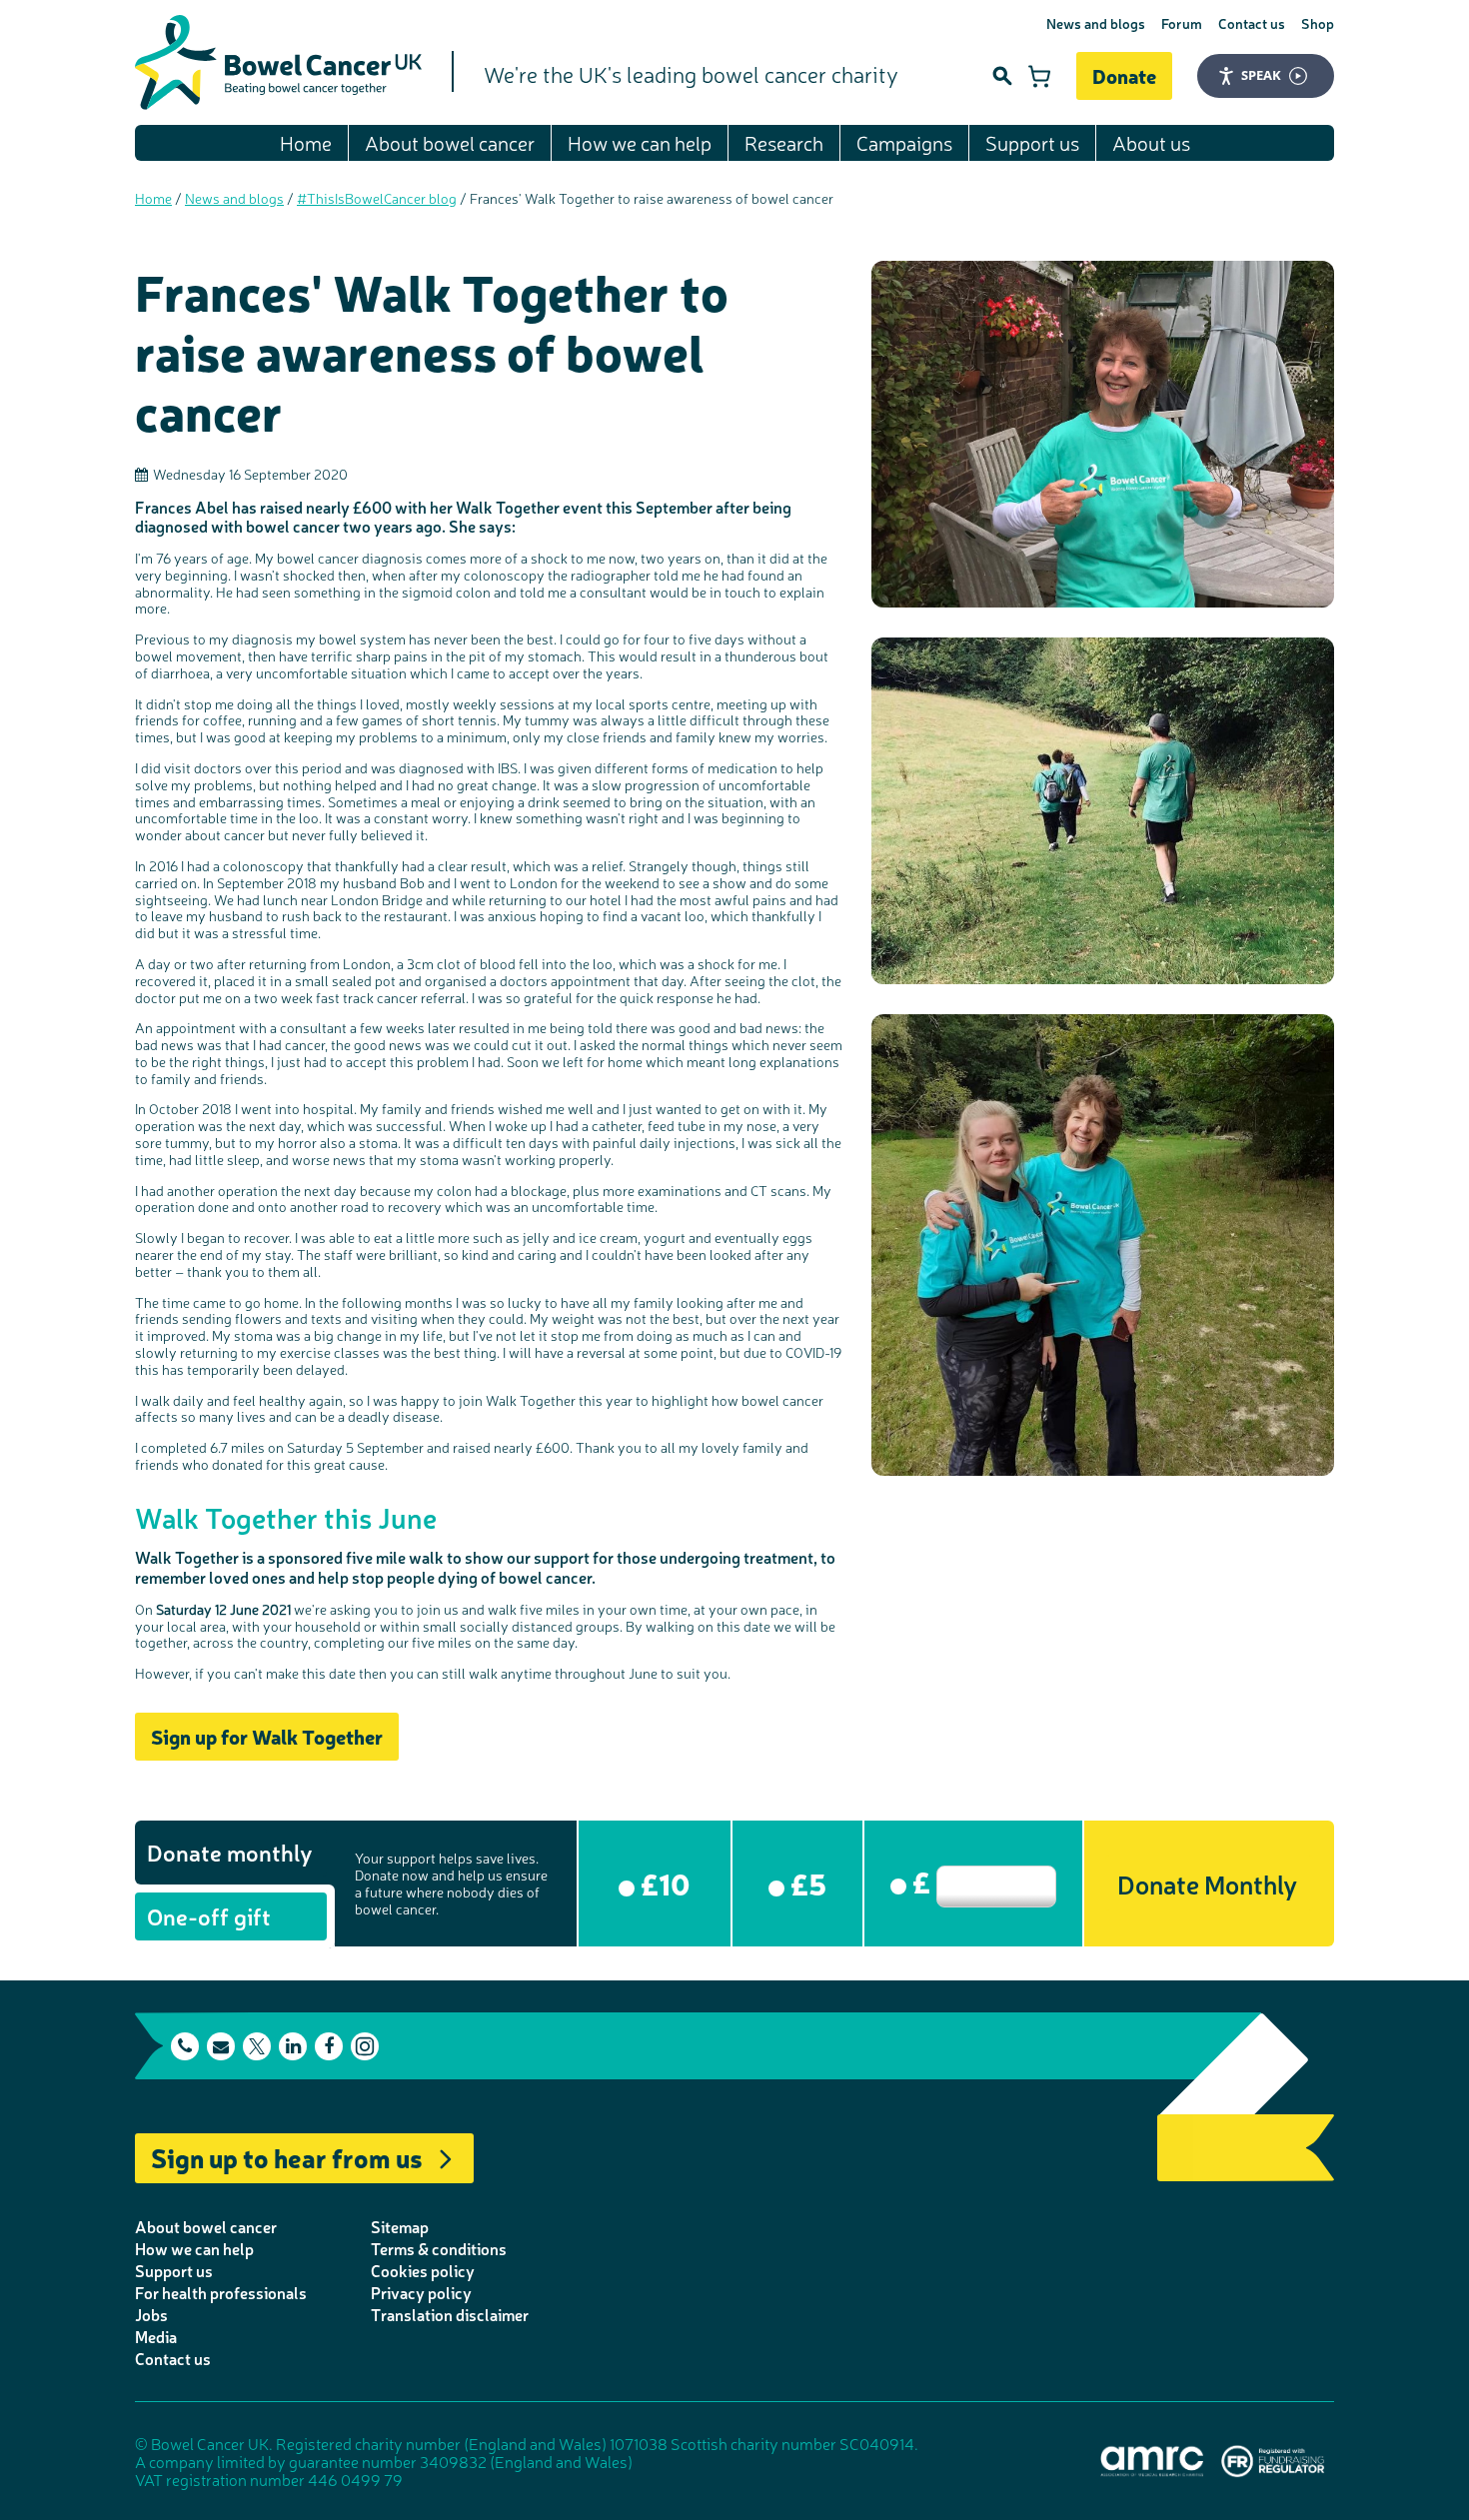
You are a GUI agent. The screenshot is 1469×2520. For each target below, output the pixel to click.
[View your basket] (1039, 76)
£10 (663, 1883)
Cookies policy (423, 2270)
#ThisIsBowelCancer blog (377, 198)
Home (306, 142)
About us (1151, 142)
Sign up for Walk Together (267, 1736)
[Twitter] (257, 2046)
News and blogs (1096, 23)
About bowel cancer (450, 142)
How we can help (640, 142)
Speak (1261, 75)
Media (156, 2336)
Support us (1032, 142)
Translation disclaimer (450, 2314)
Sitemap (400, 2226)
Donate (1124, 75)
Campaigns (904, 142)
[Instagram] (365, 2046)
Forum (1182, 23)
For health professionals (221, 2292)
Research (784, 142)
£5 (805, 1883)
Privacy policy (421, 2292)
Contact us (1252, 23)
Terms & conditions (439, 2248)
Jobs (151, 2314)
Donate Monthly (1207, 1883)
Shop (1318, 23)
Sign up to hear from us (287, 2157)
